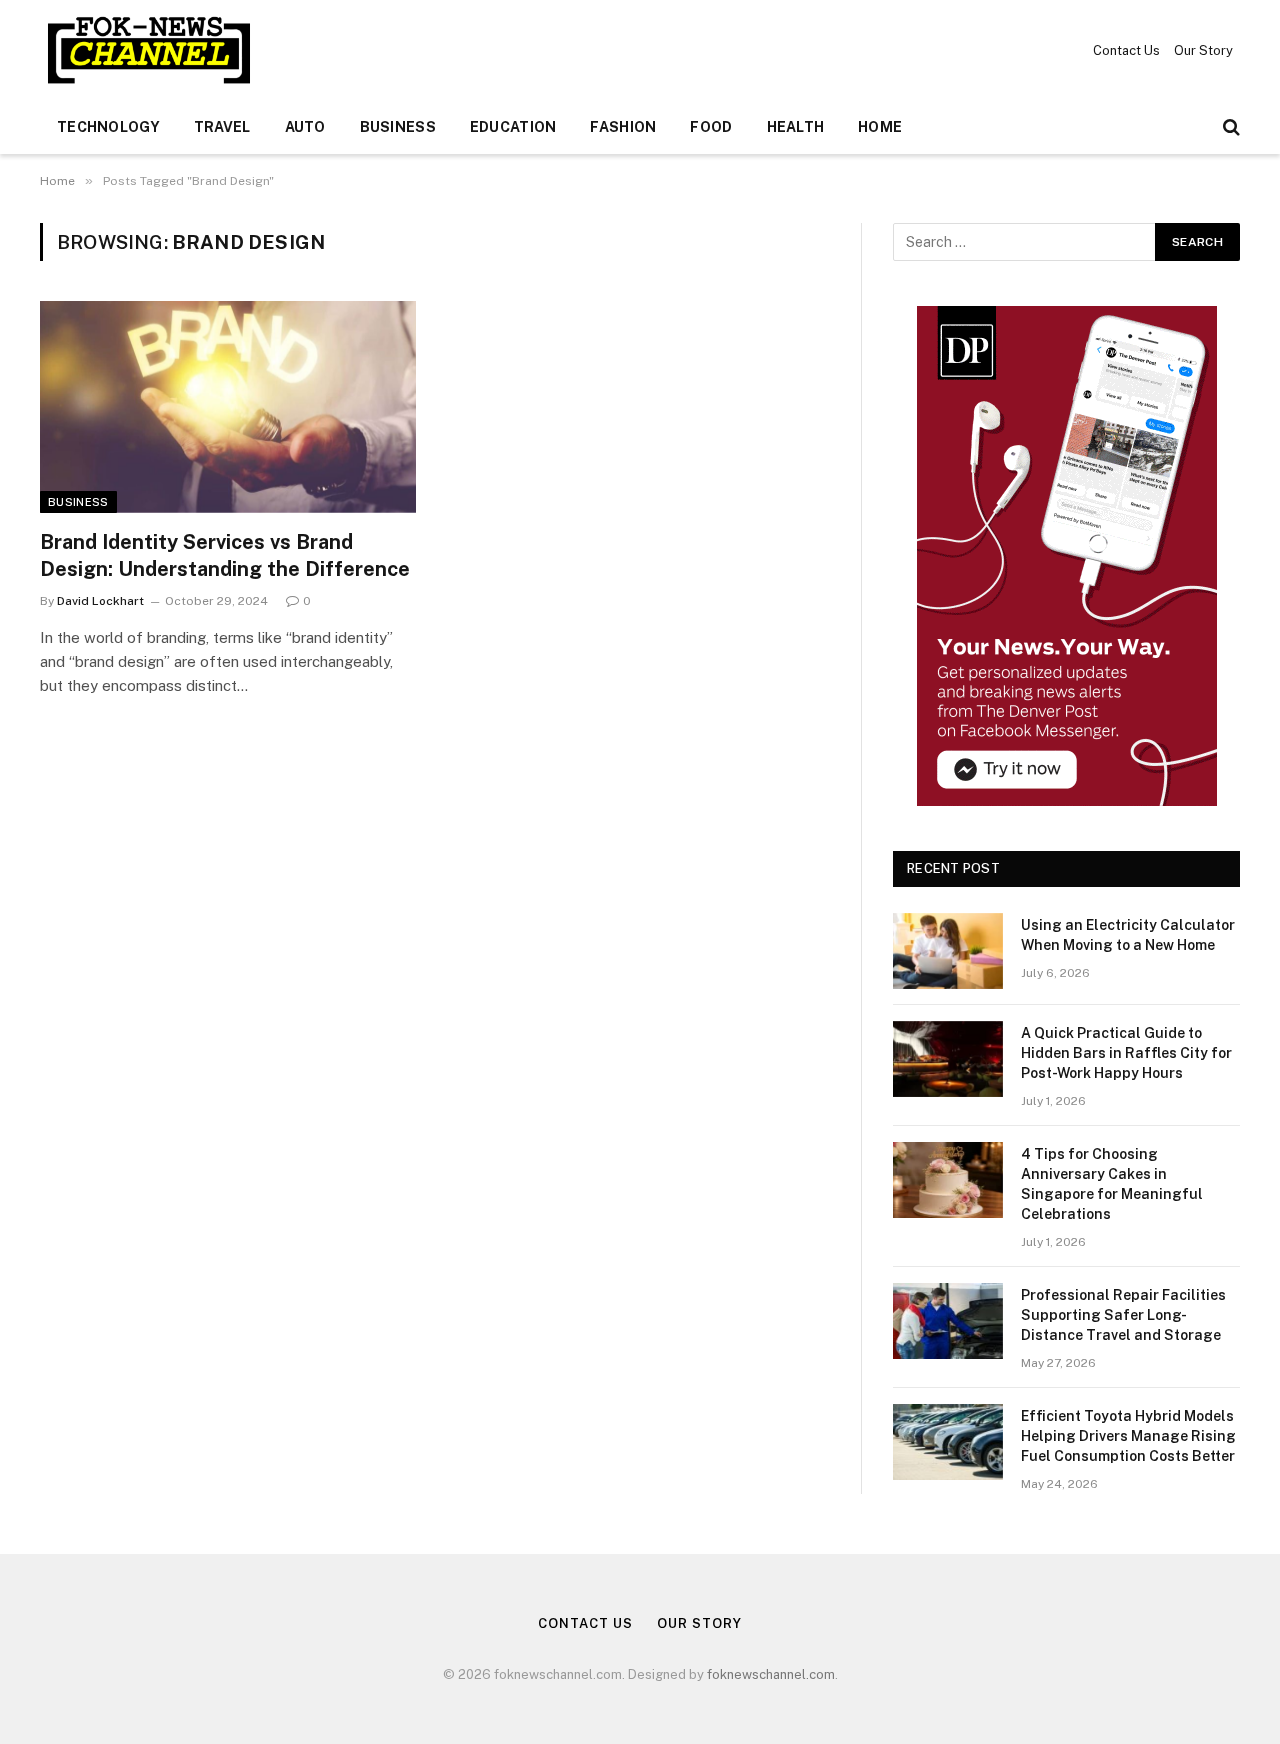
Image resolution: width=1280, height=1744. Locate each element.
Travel (222, 127)
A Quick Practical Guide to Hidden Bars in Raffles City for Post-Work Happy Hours (1126, 1053)
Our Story (1203, 50)
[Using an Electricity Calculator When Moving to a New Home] (948, 951)
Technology (108, 127)
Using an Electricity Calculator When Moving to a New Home (1128, 935)
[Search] (1229, 127)
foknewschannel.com (771, 1674)
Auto (305, 127)
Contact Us (1126, 50)
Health (796, 127)
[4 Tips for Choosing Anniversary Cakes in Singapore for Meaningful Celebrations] (948, 1180)
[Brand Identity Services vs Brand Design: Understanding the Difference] (228, 407)
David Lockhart (100, 601)
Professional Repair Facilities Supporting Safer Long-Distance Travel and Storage (1123, 1315)
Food (711, 127)
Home (880, 127)
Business (398, 127)
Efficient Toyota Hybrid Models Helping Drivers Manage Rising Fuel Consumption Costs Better (1128, 1436)
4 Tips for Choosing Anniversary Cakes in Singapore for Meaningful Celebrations (1112, 1184)
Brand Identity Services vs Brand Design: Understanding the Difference (225, 555)
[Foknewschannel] (148, 50)
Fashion (623, 127)
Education (513, 127)
